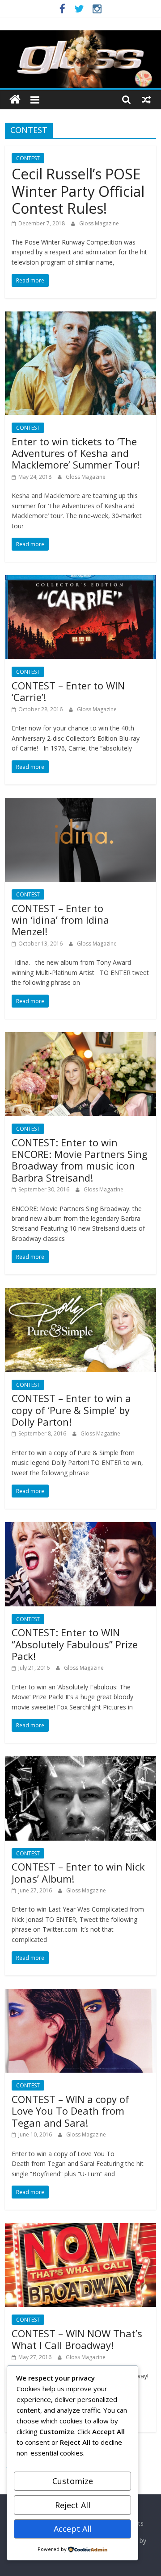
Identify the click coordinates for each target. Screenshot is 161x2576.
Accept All (73, 2529)
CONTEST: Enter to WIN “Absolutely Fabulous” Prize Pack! (75, 1644)
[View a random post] (146, 100)
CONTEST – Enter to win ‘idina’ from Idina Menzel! (60, 920)
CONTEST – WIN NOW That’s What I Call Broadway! (77, 2339)
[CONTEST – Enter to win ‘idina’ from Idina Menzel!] (80, 803)
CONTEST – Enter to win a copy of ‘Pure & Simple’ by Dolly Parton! (71, 1410)
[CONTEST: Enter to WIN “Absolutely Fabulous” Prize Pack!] (80, 1527)
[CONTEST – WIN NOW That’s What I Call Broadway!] (80, 2228)
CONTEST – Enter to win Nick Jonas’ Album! (78, 1872)
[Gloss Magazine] (80, 36)
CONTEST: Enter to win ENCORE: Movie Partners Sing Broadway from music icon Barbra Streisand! (80, 1160)
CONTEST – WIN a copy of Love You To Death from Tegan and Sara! (70, 2111)
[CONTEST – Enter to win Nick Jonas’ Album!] (80, 1762)
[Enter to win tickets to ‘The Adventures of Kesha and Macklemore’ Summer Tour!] (80, 317)
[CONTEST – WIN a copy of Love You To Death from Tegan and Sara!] (80, 1994)
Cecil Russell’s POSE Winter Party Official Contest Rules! (78, 191)
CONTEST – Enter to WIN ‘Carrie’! (68, 691)
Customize (73, 2481)
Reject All (73, 2505)
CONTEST (28, 158)
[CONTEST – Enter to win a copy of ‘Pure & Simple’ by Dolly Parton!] (80, 1293)
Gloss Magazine (99, 223)
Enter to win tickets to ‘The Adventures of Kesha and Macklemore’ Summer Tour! (76, 453)
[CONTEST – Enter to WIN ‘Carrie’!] (80, 581)
